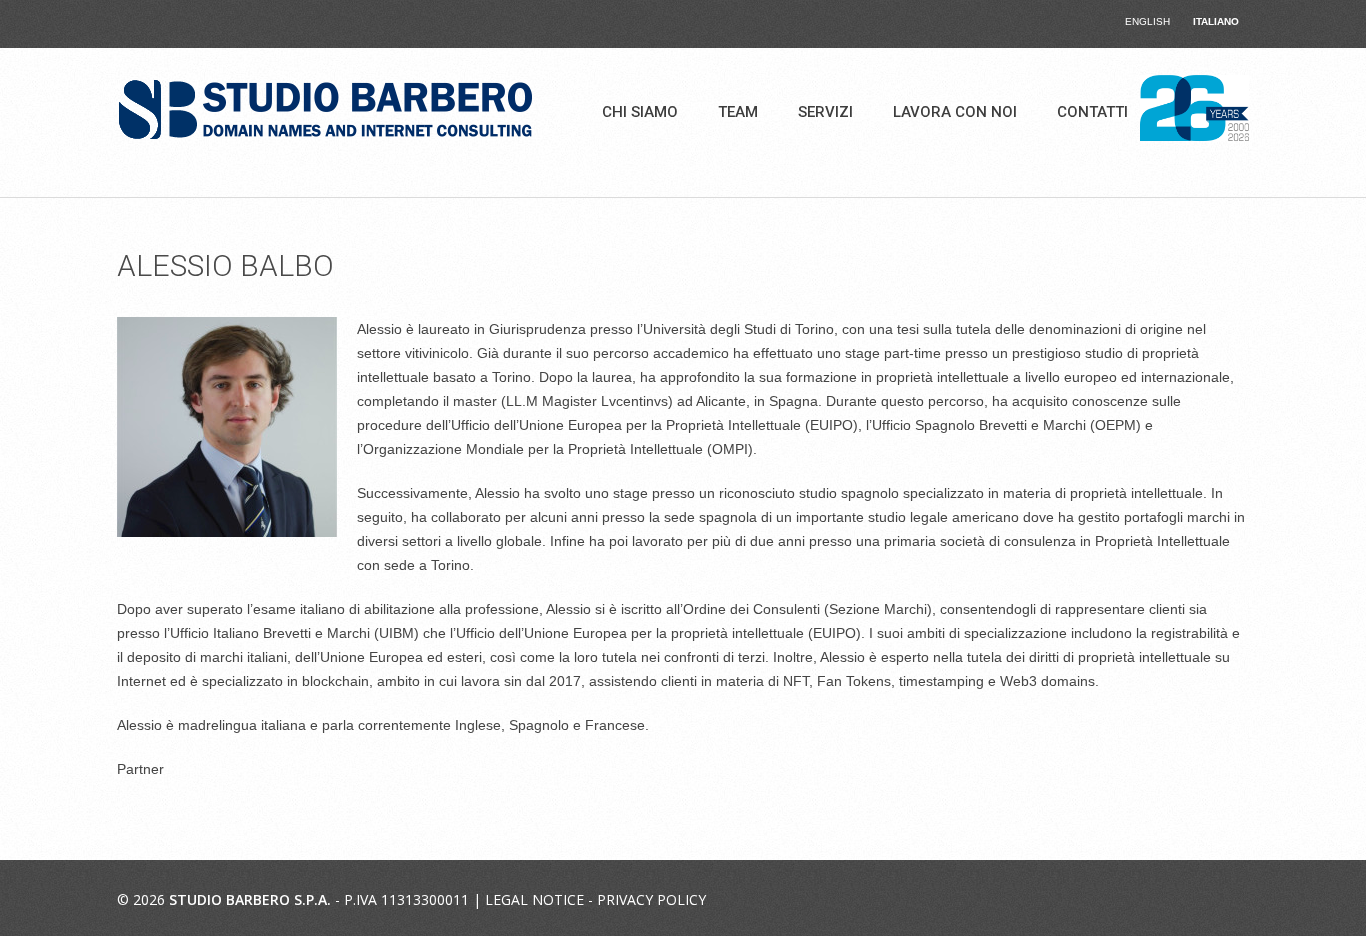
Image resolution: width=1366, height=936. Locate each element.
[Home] (325, 110)
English (1147, 21)
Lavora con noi (955, 112)
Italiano (1216, 21)
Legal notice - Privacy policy (595, 899)
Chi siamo (640, 112)
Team (738, 112)
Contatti (1092, 112)
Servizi (825, 112)
